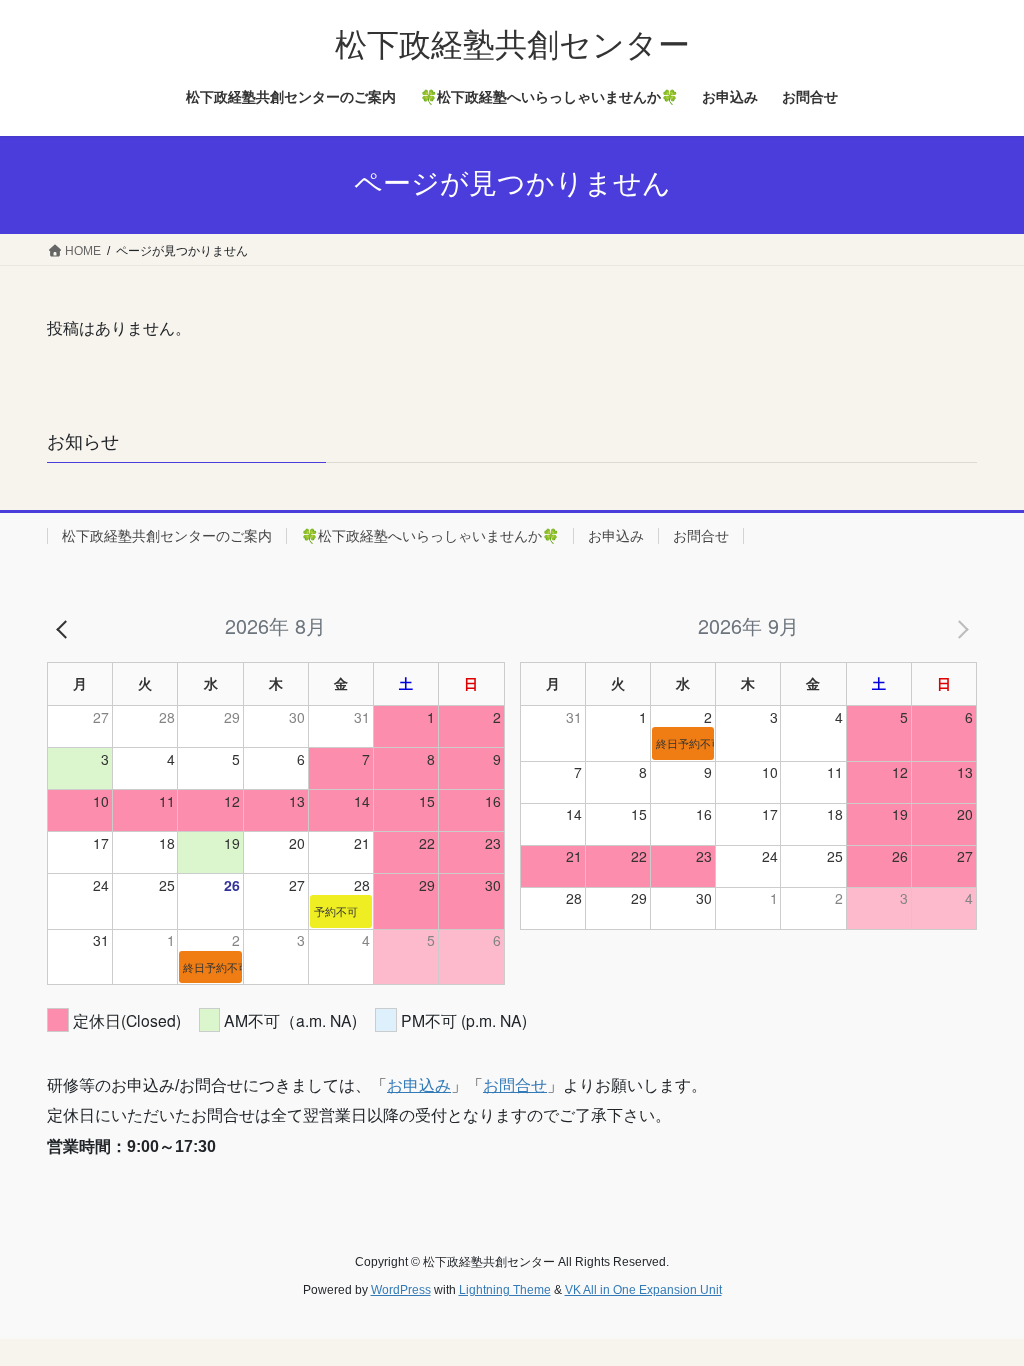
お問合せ (701, 536)
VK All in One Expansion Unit (643, 1290)
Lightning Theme (505, 1290)
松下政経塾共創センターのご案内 (167, 536)
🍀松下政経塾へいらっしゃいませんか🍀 (430, 536)
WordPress (401, 1290)
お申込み (616, 536)
